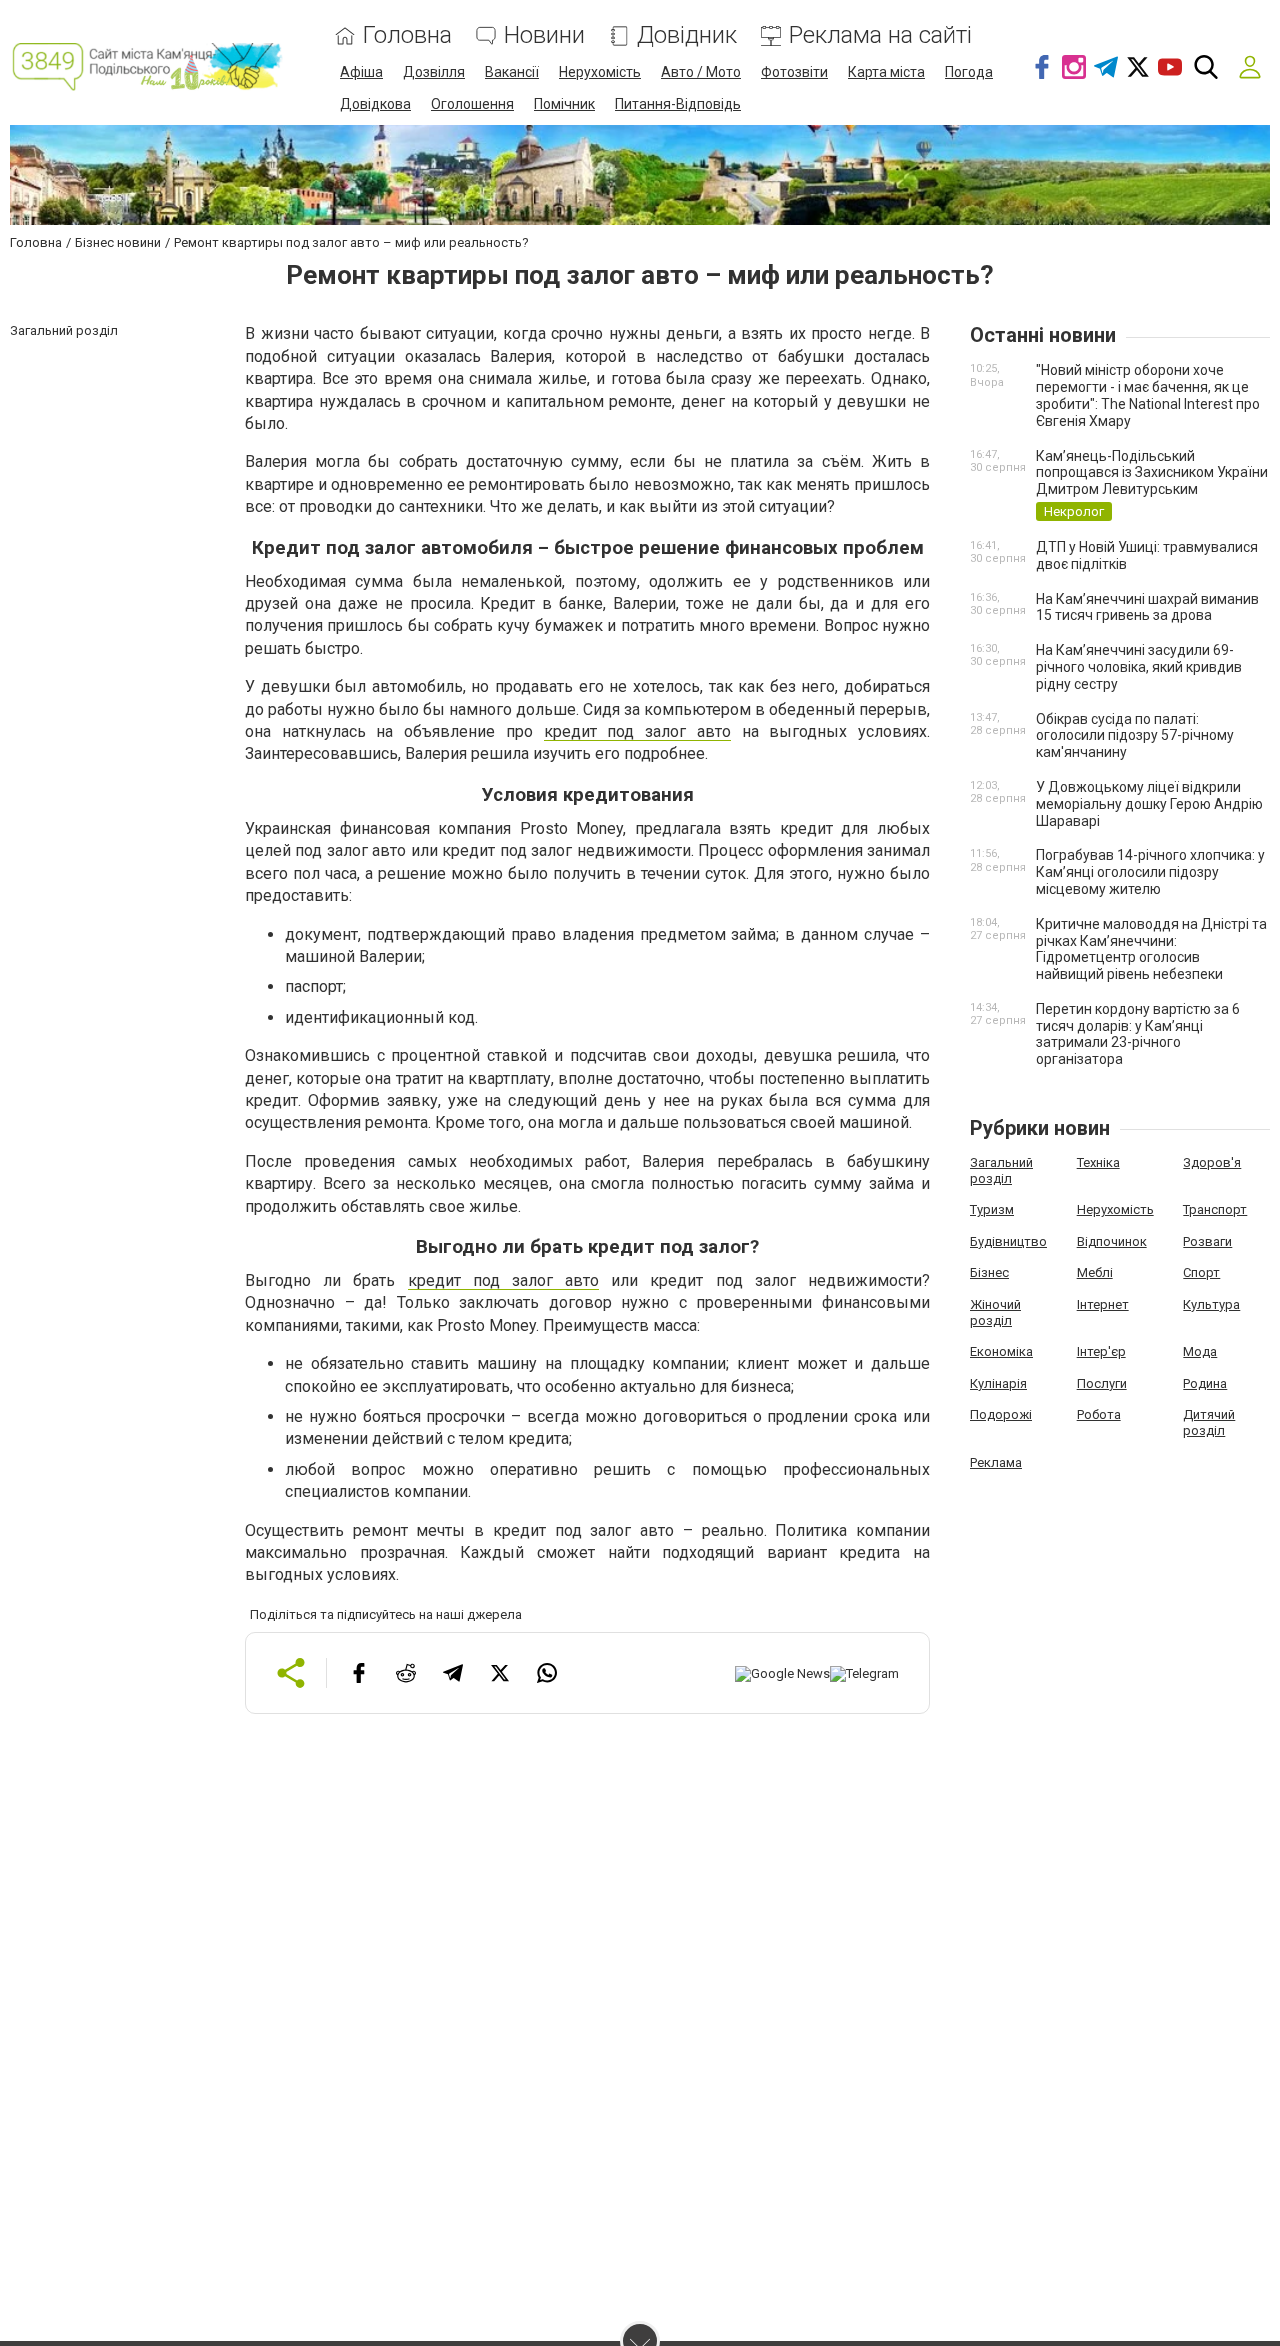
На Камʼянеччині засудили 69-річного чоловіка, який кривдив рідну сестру (1139, 667)
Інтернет (1103, 1304)
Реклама (996, 1462)
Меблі (1095, 1272)
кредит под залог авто (637, 731)
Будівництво (1008, 1241)
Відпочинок (1112, 1241)
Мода (1200, 1351)
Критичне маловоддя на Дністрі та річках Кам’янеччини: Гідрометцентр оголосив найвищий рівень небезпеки (1151, 949)
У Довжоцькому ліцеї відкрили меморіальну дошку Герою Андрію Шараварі (1149, 804)
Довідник (687, 35)
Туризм (992, 1209)
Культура (1211, 1304)
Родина (1205, 1383)
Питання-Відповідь (678, 104)
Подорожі (1001, 1414)
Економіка (1001, 1351)
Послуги (1102, 1383)
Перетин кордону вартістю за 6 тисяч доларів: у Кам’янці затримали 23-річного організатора (1138, 1034)
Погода (969, 72)
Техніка (1098, 1162)
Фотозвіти (794, 72)
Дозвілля (434, 72)
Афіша (361, 72)
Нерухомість (600, 72)
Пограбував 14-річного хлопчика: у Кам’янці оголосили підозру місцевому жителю (1150, 872)
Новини (544, 35)
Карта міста (886, 72)
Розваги (1207, 1241)
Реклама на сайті (880, 35)
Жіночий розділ (995, 1312)
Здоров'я (1212, 1162)
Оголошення (472, 104)
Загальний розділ (1001, 1170)
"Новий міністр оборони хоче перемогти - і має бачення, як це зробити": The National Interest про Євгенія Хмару (1148, 395)
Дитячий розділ (1209, 1422)
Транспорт (1215, 1209)
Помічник (564, 104)
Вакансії (512, 72)
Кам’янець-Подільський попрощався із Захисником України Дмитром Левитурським (1152, 473)
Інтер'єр (1101, 1351)
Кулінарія (998, 1383)
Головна (407, 35)
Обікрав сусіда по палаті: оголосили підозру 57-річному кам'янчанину (1135, 736)
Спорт (1201, 1272)
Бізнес (989, 1272)
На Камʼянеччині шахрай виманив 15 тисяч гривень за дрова (1147, 607)
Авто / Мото (701, 72)
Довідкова (375, 104)
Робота (1099, 1414)
